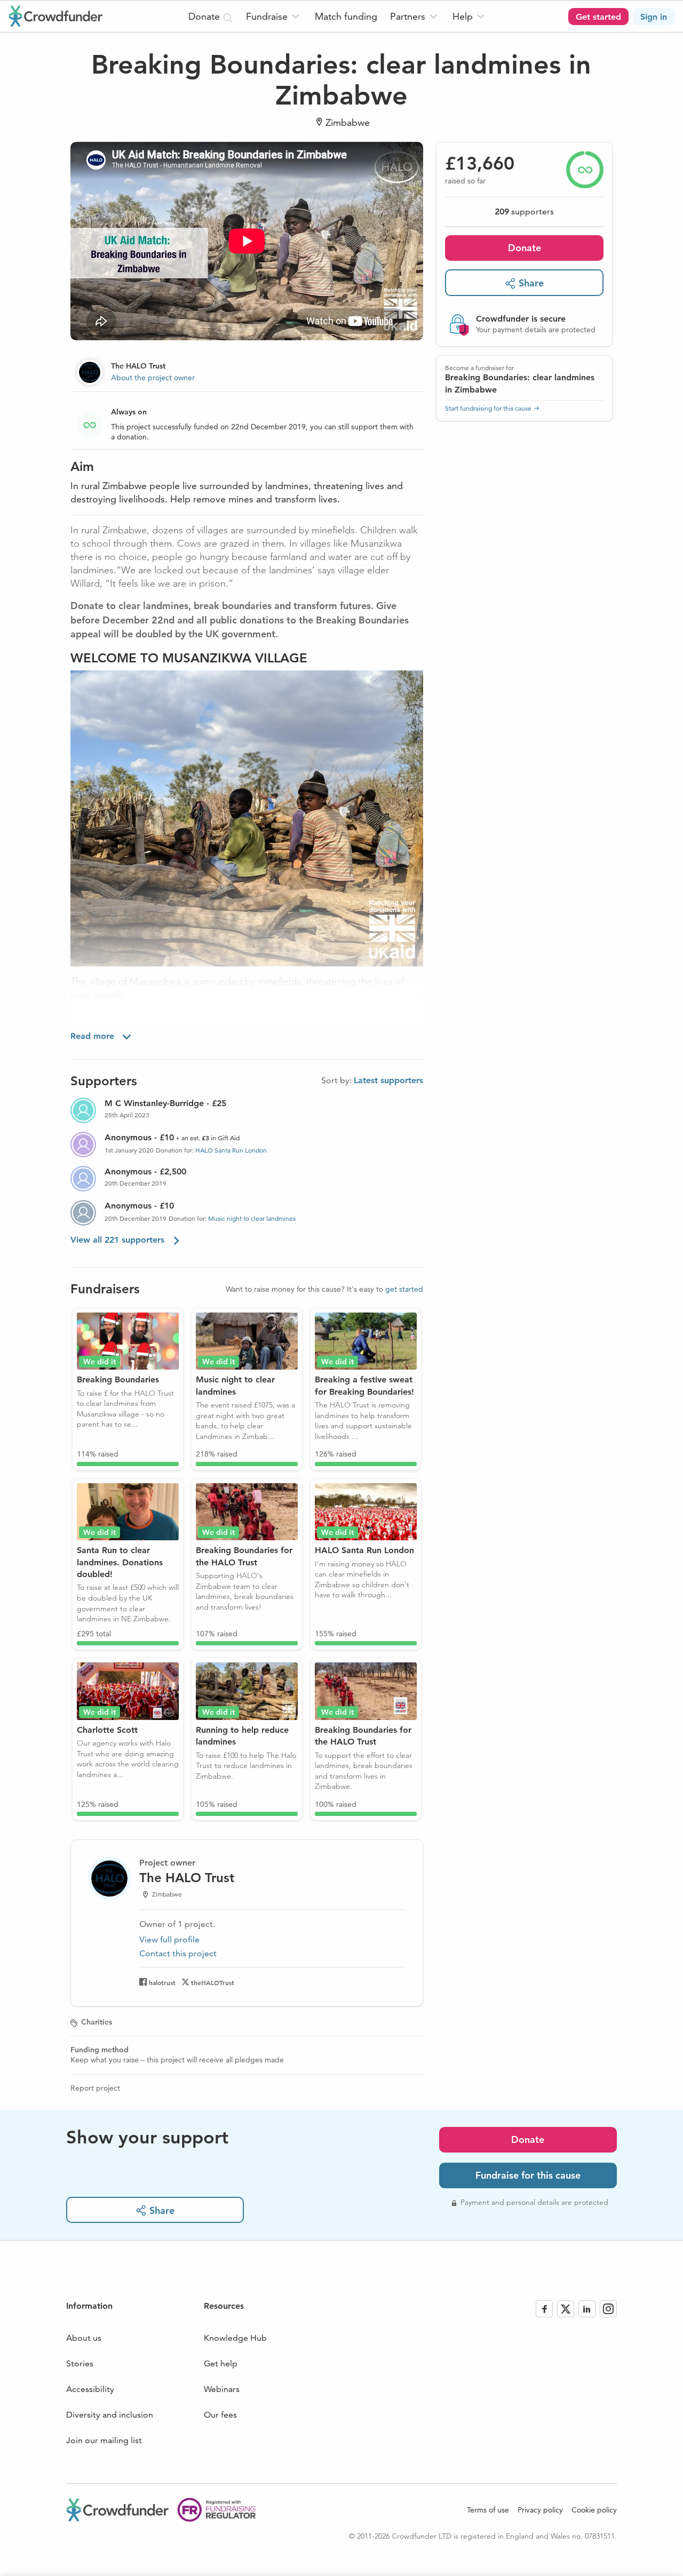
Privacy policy (540, 2510)
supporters (524, 211)
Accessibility (90, 2389)
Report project (95, 2088)
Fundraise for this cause (528, 2175)
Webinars (222, 2389)
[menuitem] (274, 16)
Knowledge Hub (235, 2338)
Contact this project (178, 1953)
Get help (221, 2363)
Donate (525, 248)
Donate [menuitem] (205, 16)
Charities (97, 2022)
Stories (80, 2363)
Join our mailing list (104, 2440)
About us (84, 2338)
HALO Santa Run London (231, 1150)
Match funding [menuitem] (346, 16)
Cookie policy (594, 2510)
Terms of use (488, 2510)
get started (404, 1289)
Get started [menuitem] (598, 17)
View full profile (169, 1939)
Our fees (220, 2415)
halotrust (162, 1982)
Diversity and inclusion (110, 2415)
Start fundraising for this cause (488, 408)
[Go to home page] (55, 16)
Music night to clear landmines (252, 1218)
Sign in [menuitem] (654, 17)
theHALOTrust (213, 1982)
